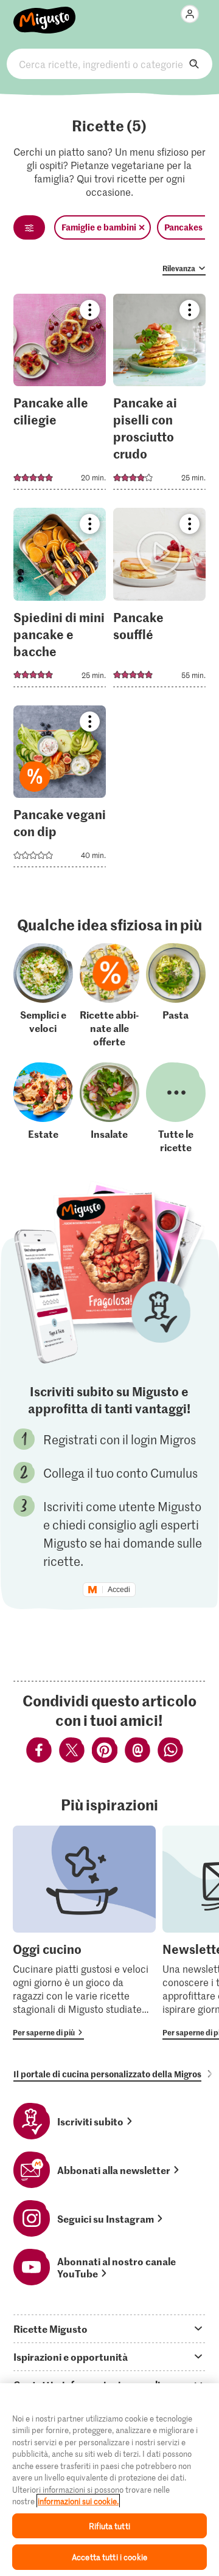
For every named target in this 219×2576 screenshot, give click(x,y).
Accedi (119, 1590)
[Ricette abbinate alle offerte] (109, 995)
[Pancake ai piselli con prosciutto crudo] (160, 396)
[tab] (109, 2328)
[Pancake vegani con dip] (60, 790)
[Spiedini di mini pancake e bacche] (60, 601)
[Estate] (43, 1108)
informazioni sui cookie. (78, 2501)
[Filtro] (29, 227)
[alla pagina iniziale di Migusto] (45, 13)
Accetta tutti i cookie (109, 2557)
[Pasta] (176, 995)
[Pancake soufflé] (160, 601)
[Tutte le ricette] (176, 1108)
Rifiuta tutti (109, 2526)
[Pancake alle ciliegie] (60, 396)
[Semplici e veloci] (43, 995)
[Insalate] (109, 1108)
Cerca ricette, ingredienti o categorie (109, 64)
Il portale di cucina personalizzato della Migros (107, 2074)
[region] (109, 2480)
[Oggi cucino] (84, 1933)
